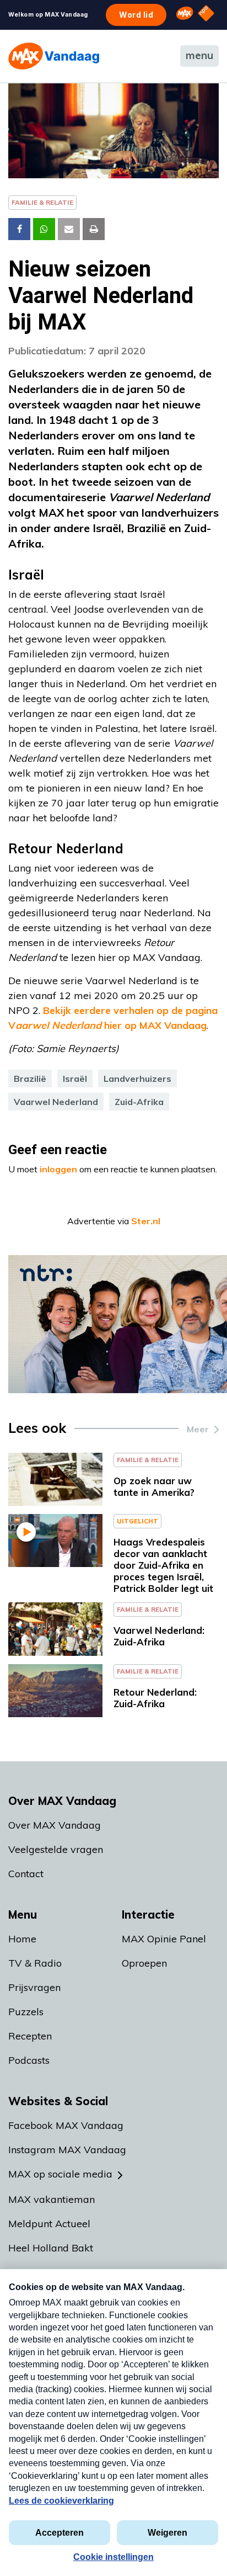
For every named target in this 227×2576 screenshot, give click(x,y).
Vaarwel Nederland (56, 1102)
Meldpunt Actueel (49, 2224)
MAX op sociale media (60, 2174)
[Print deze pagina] (94, 229)
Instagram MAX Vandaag (67, 2150)
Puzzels (26, 2012)
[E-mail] (69, 229)
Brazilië (30, 1079)
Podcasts (29, 2060)
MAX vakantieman (52, 2199)
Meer (198, 1429)
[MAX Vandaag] (54, 56)
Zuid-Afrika (139, 1102)
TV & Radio (35, 1963)
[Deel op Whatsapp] (44, 229)
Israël (75, 1079)
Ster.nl (146, 1221)
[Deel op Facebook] (19, 229)
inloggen (58, 1169)
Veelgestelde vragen (56, 1849)
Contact (26, 1874)
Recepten (30, 2036)
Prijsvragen (34, 1987)
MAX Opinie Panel (164, 1939)
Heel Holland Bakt (51, 2248)
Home (22, 1939)
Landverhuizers (137, 1079)
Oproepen (144, 1963)
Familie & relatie (42, 202)
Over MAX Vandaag (55, 1825)
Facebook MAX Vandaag (66, 2125)
